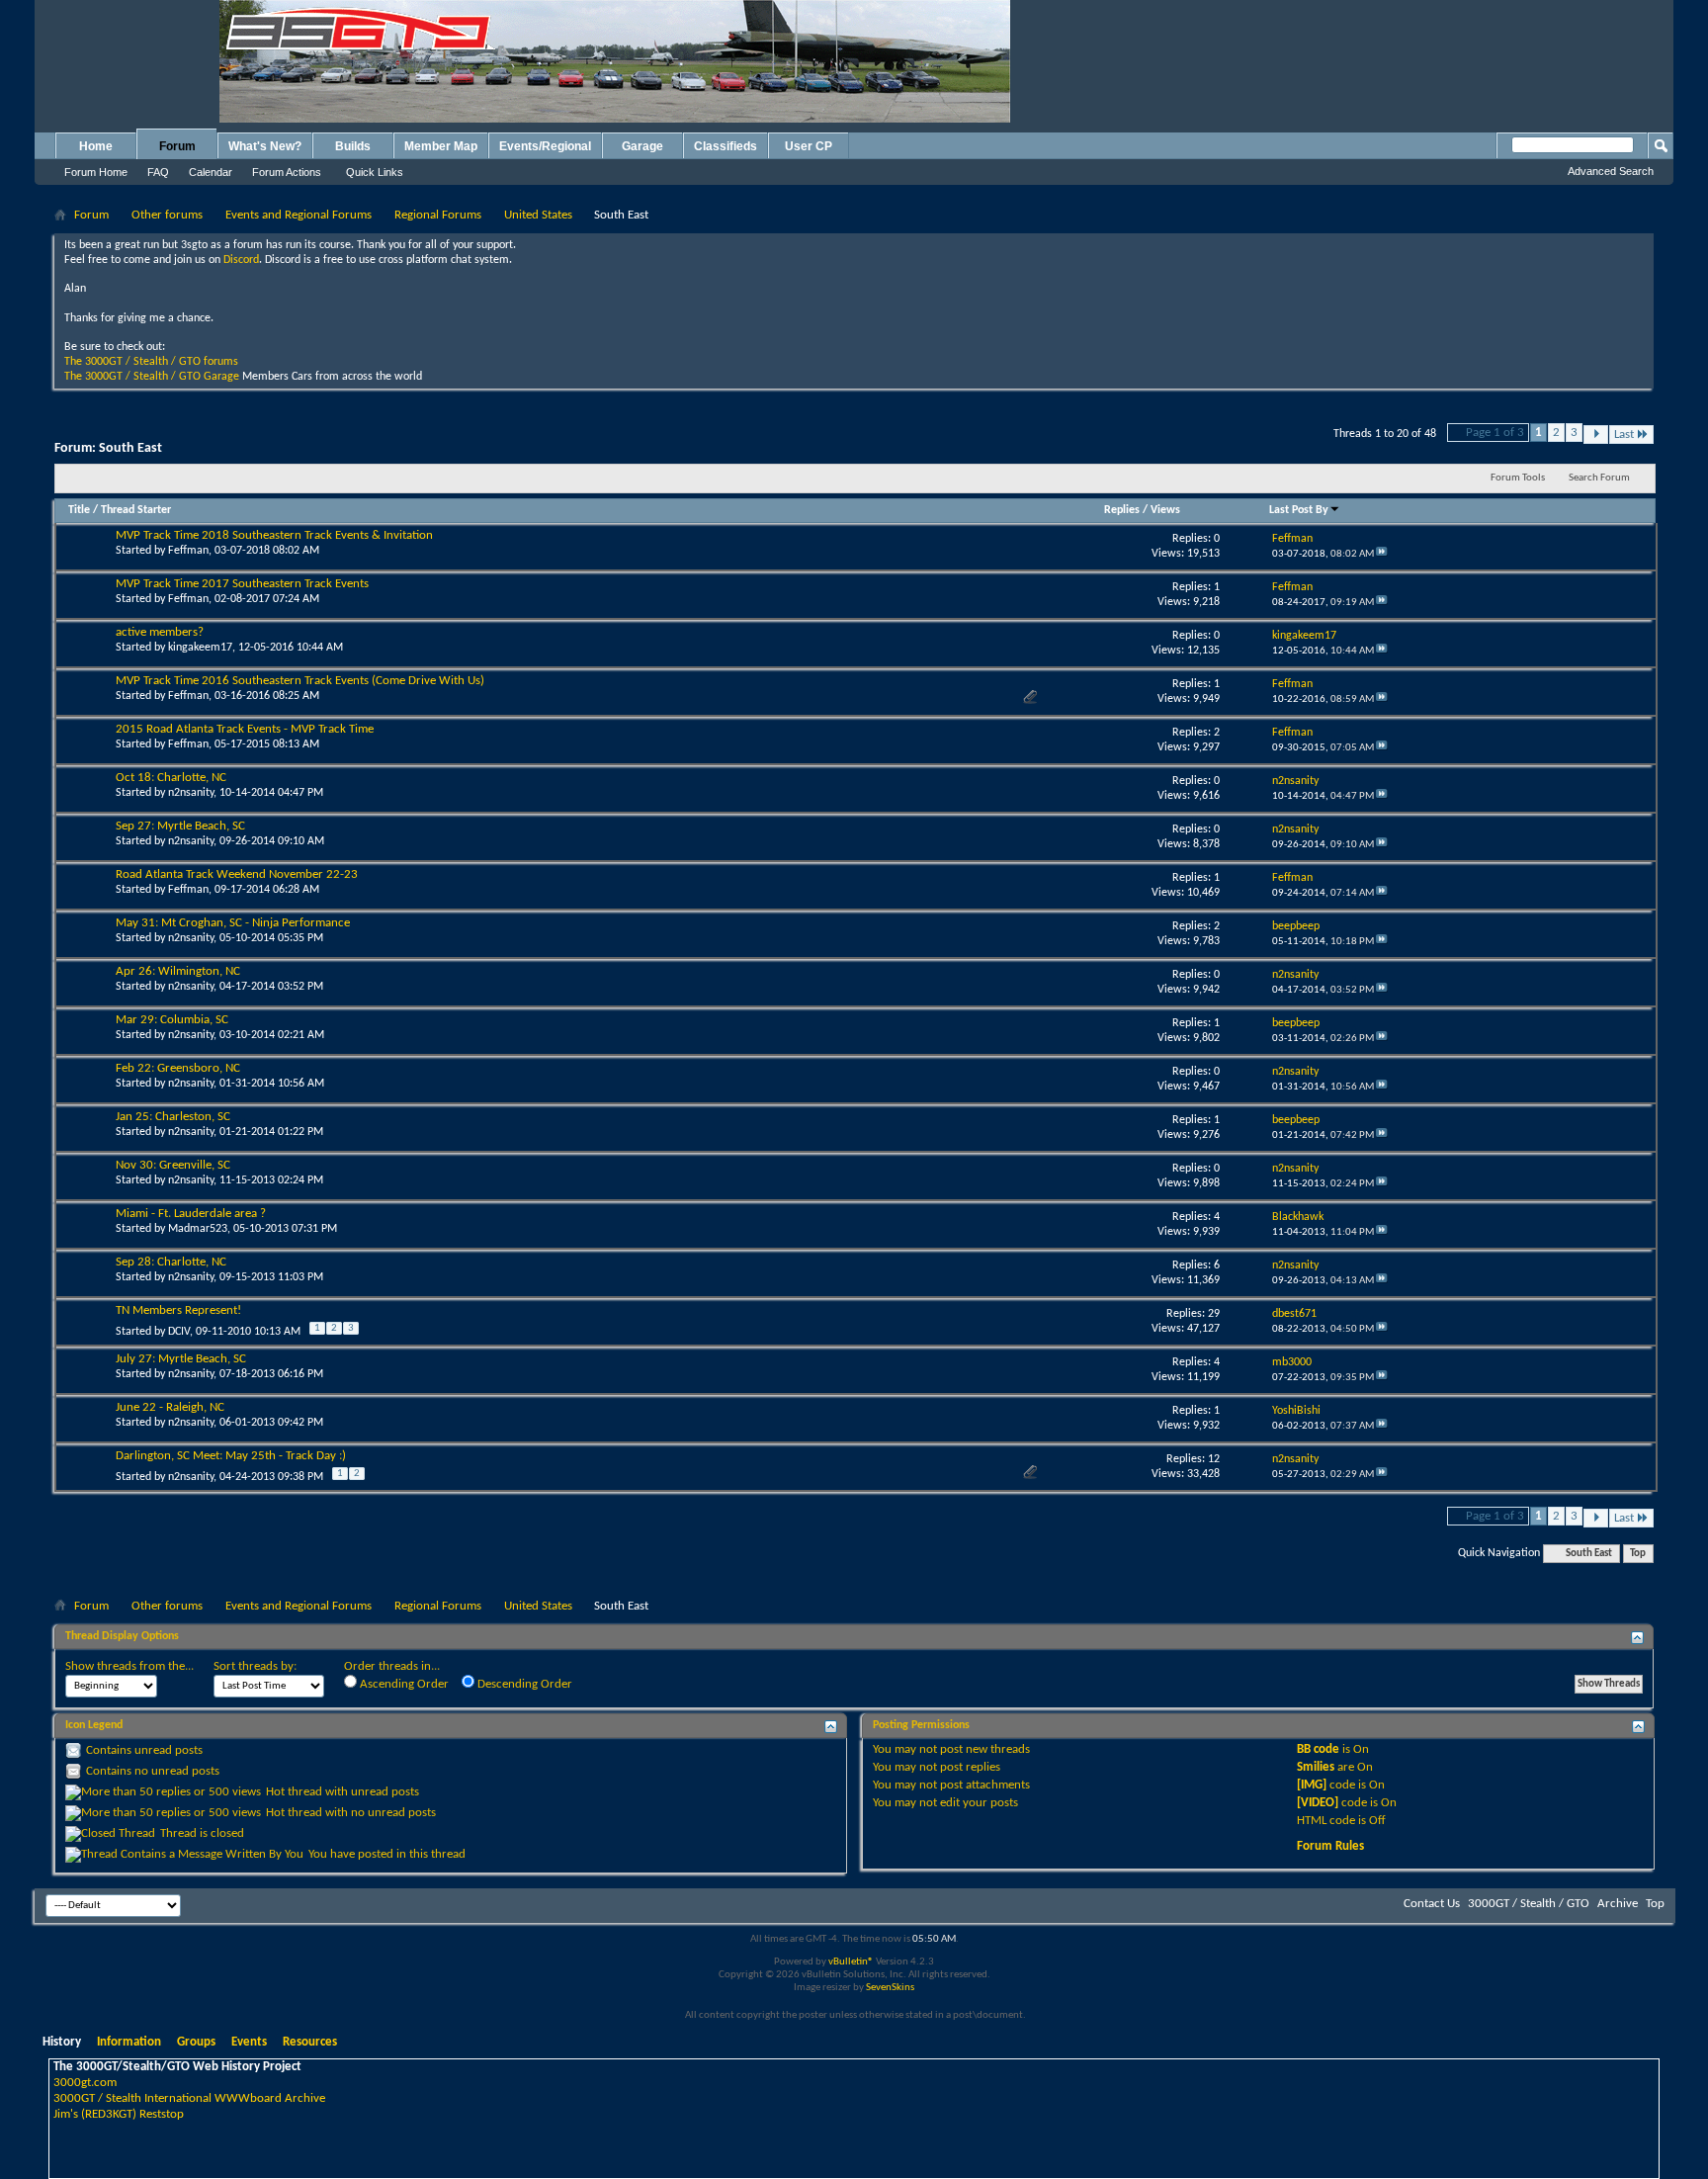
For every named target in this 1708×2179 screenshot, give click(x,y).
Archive (1618, 1904)
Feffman (188, 551)
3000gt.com (85, 2083)
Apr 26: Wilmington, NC (178, 971)
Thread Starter (136, 510)
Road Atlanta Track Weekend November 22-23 (237, 874)
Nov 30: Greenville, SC (173, 1165)
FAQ (158, 172)
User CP (809, 146)
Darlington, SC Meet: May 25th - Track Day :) (231, 1456)
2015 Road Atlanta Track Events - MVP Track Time (245, 729)
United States (538, 215)
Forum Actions (287, 172)
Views (1165, 510)
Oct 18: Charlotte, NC (171, 778)
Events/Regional (545, 146)
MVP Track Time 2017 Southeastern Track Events (242, 584)
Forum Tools (1518, 478)
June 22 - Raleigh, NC (170, 1407)
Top (1638, 1554)
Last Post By (1299, 510)
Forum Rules (1330, 1846)
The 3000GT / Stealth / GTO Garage (152, 377)
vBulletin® (851, 1962)
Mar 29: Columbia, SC (172, 1020)
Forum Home (96, 172)
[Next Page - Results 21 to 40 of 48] (1596, 435)
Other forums (167, 215)
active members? (160, 632)
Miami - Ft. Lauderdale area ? (191, 1214)
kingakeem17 (200, 648)
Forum (177, 146)
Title (79, 510)
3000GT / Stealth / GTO (1529, 1904)
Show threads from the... (129, 1666)
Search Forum (1599, 478)
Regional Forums (438, 215)
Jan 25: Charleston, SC (173, 1117)
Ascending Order (403, 1684)
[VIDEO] (1318, 1803)
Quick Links (375, 172)
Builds (353, 146)
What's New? (265, 146)
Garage (642, 146)
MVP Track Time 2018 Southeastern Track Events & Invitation (274, 535)
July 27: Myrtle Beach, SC (181, 1359)
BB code (1318, 1749)
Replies (1122, 510)
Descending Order (523, 1684)
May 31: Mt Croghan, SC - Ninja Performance (233, 923)
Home (96, 146)
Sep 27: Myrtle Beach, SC (180, 826)
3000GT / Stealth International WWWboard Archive (189, 2098)
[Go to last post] (1382, 554)
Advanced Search (1611, 171)
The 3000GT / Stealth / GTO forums (151, 362)
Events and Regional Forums (299, 215)
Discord (241, 260)
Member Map (441, 146)
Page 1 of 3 (1495, 433)
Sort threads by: (255, 1666)
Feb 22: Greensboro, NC (178, 1068)
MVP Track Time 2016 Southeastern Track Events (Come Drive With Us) (300, 681)
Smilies (1316, 1767)
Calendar (211, 172)
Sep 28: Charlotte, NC (171, 1262)
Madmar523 (198, 1229)
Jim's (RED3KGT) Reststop (119, 2114)
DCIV (179, 1332)
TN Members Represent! (178, 1310)
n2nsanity (191, 793)
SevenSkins (890, 1988)
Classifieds (726, 146)
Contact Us (1432, 1904)
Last (1624, 435)
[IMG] (1312, 1785)
